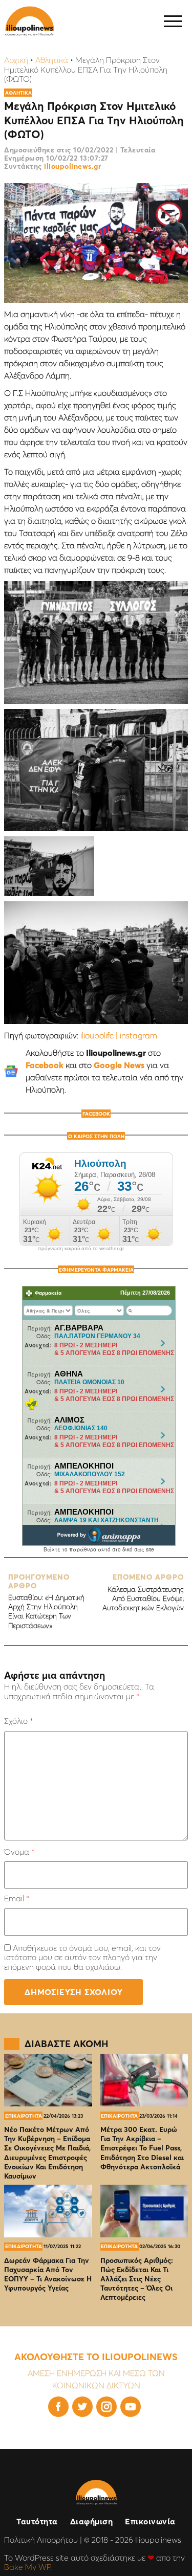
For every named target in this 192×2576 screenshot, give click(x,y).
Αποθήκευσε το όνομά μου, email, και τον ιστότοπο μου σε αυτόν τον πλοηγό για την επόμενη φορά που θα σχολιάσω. (82, 1957)
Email (17, 1898)
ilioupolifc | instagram (119, 1035)
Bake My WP (27, 2567)
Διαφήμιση (92, 2521)
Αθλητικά (52, 60)
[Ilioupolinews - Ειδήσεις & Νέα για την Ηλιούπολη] (30, 21)
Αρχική (16, 60)
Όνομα (19, 1852)
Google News (119, 1065)
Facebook (45, 1065)
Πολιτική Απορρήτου (41, 2540)
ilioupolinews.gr (72, 166)
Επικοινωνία (150, 2521)
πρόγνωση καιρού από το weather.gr (81, 1249)
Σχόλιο (18, 1721)
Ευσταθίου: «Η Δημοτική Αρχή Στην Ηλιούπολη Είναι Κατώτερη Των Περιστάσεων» (46, 1601)
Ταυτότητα (37, 2521)
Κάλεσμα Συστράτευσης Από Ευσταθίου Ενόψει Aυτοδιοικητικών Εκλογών (143, 1593)
